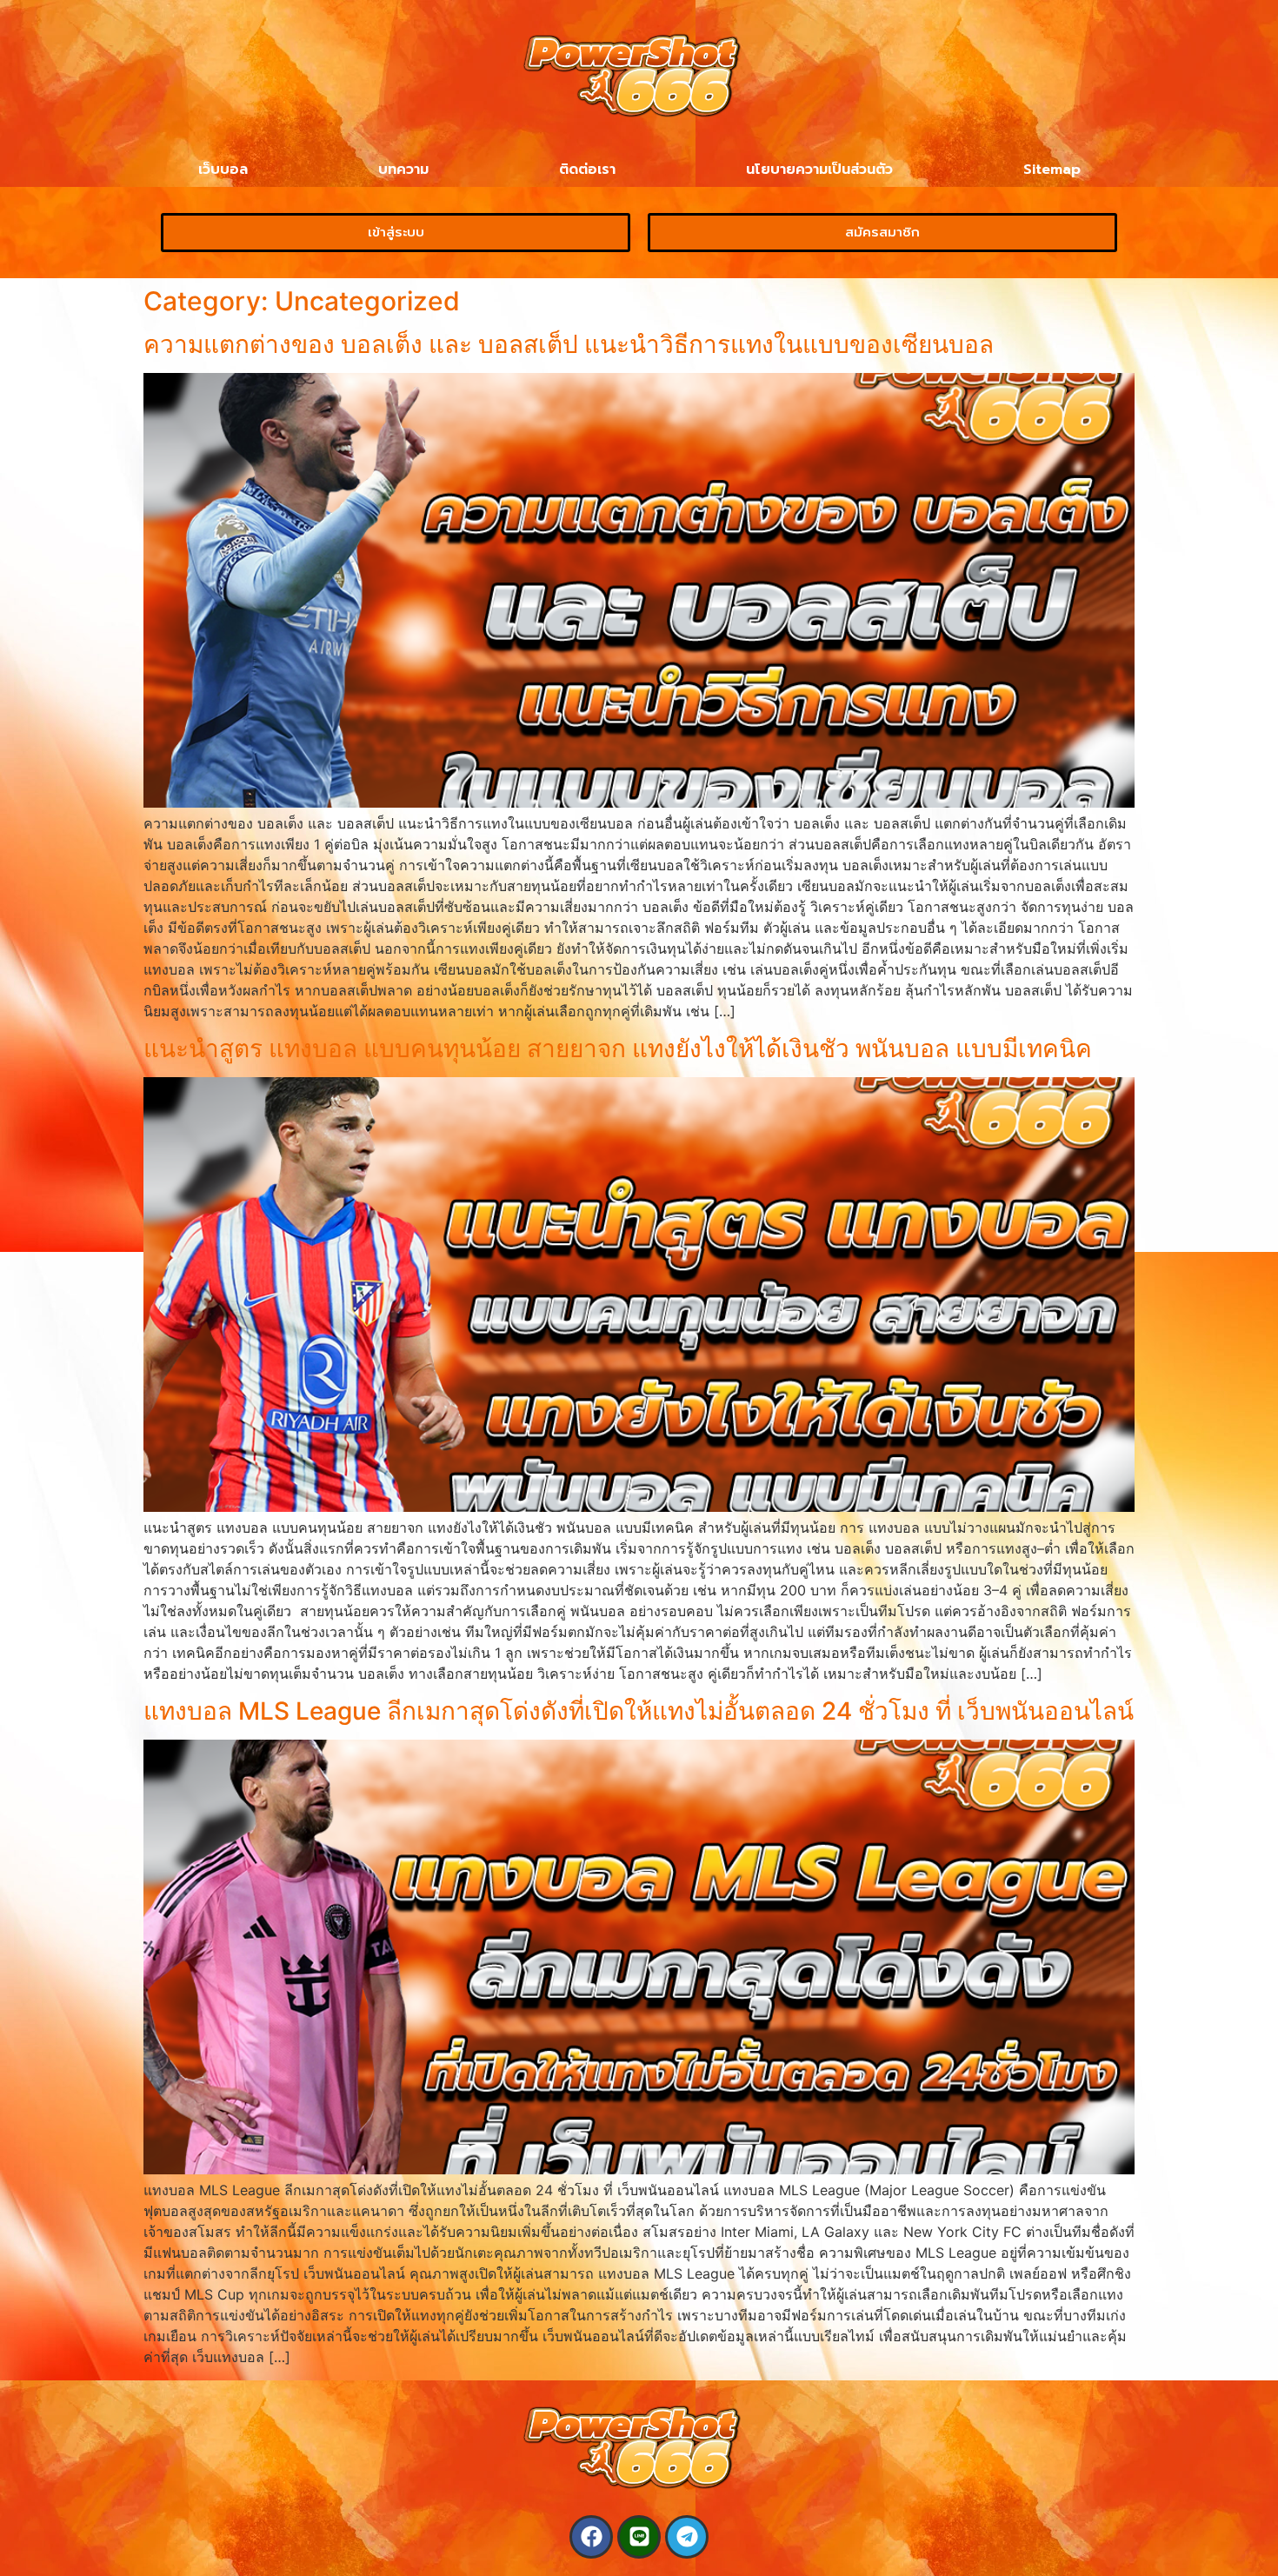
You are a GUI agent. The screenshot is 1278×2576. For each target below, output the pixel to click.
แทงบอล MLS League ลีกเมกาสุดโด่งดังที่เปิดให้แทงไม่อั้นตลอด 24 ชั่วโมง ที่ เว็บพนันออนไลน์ (639, 1711)
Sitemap (1052, 170)
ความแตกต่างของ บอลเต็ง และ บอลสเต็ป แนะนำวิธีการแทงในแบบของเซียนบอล (569, 344)
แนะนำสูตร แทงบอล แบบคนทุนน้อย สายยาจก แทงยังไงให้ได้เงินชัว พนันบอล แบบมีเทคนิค (618, 1048)
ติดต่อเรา (587, 170)
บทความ (403, 170)
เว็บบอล (223, 170)
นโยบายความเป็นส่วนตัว (819, 170)
